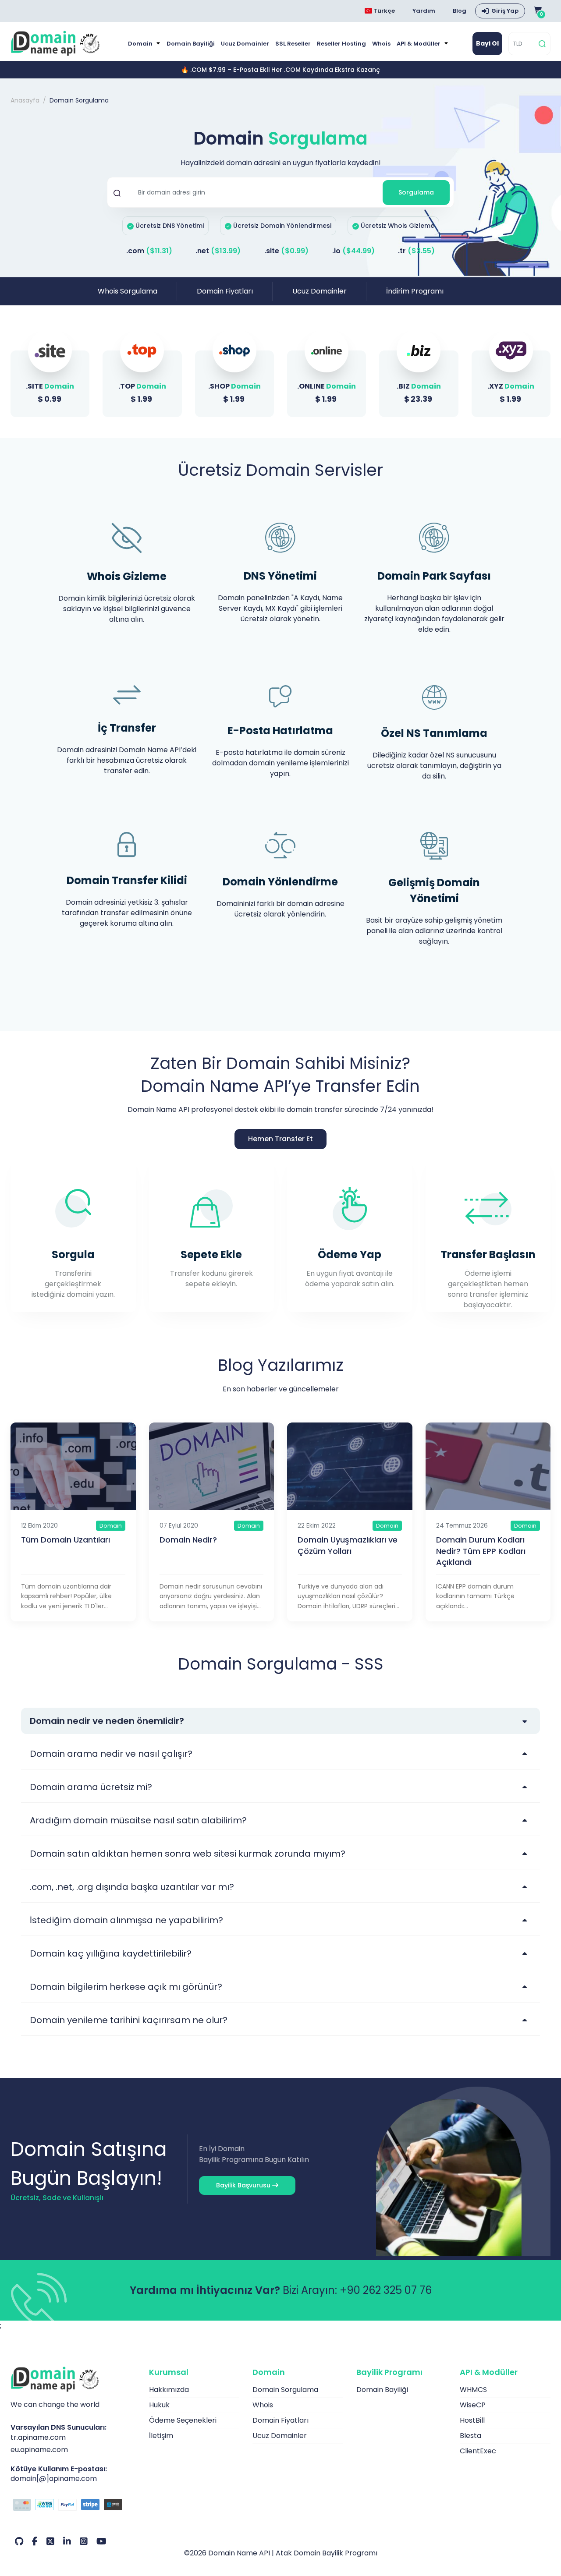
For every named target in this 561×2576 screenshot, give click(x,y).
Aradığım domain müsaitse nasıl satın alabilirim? (138, 1820)
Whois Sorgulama (128, 291)
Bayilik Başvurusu (244, 2185)
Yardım (424, 11)
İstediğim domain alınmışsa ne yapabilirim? (126, 1920)
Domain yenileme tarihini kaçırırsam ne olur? (129, 2020)
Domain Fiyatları (225, 291)
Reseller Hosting (341, 44)
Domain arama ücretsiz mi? (91, 1787)
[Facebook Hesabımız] (35, 2541)
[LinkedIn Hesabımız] (67, 2541)
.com (149, 251)
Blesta (470, 2436)
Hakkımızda (169, 2390)
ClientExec (478, 2451)
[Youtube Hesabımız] (101, 2541)
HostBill (472, 2420)
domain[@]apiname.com (54, 2479)
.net (218, 251)
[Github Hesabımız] (19, 2541)
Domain (141, 44)
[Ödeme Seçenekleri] (73, 2506)
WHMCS (473, 2390)
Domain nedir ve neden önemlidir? (107, 1721)
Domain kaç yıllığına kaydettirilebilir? (111, 1953)
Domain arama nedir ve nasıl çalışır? (111, 1754)
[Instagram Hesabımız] (84, 2541)
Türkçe (383, 11)
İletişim (161, 2436)
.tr (416, 251)
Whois (381, 44)
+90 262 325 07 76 (386, 2290)
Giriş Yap (505, 11)
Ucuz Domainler (245, 44)
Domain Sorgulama (285, 2390)
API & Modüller (419, 44)
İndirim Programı (415, 291)
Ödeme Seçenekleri (183, 2420)
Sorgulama (416, 192)
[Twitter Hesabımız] (50, 2541)
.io (353, 251)
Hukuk (159, 2405)
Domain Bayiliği (191, 44)
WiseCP (473, 2405)
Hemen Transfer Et (280, 1139)
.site (286, 251)
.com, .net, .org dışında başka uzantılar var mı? (132, 1887)
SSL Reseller (293, 44)
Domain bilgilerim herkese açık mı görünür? (126, 1987)
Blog (460, 11)
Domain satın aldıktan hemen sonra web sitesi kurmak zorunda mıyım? (188, 1854)
